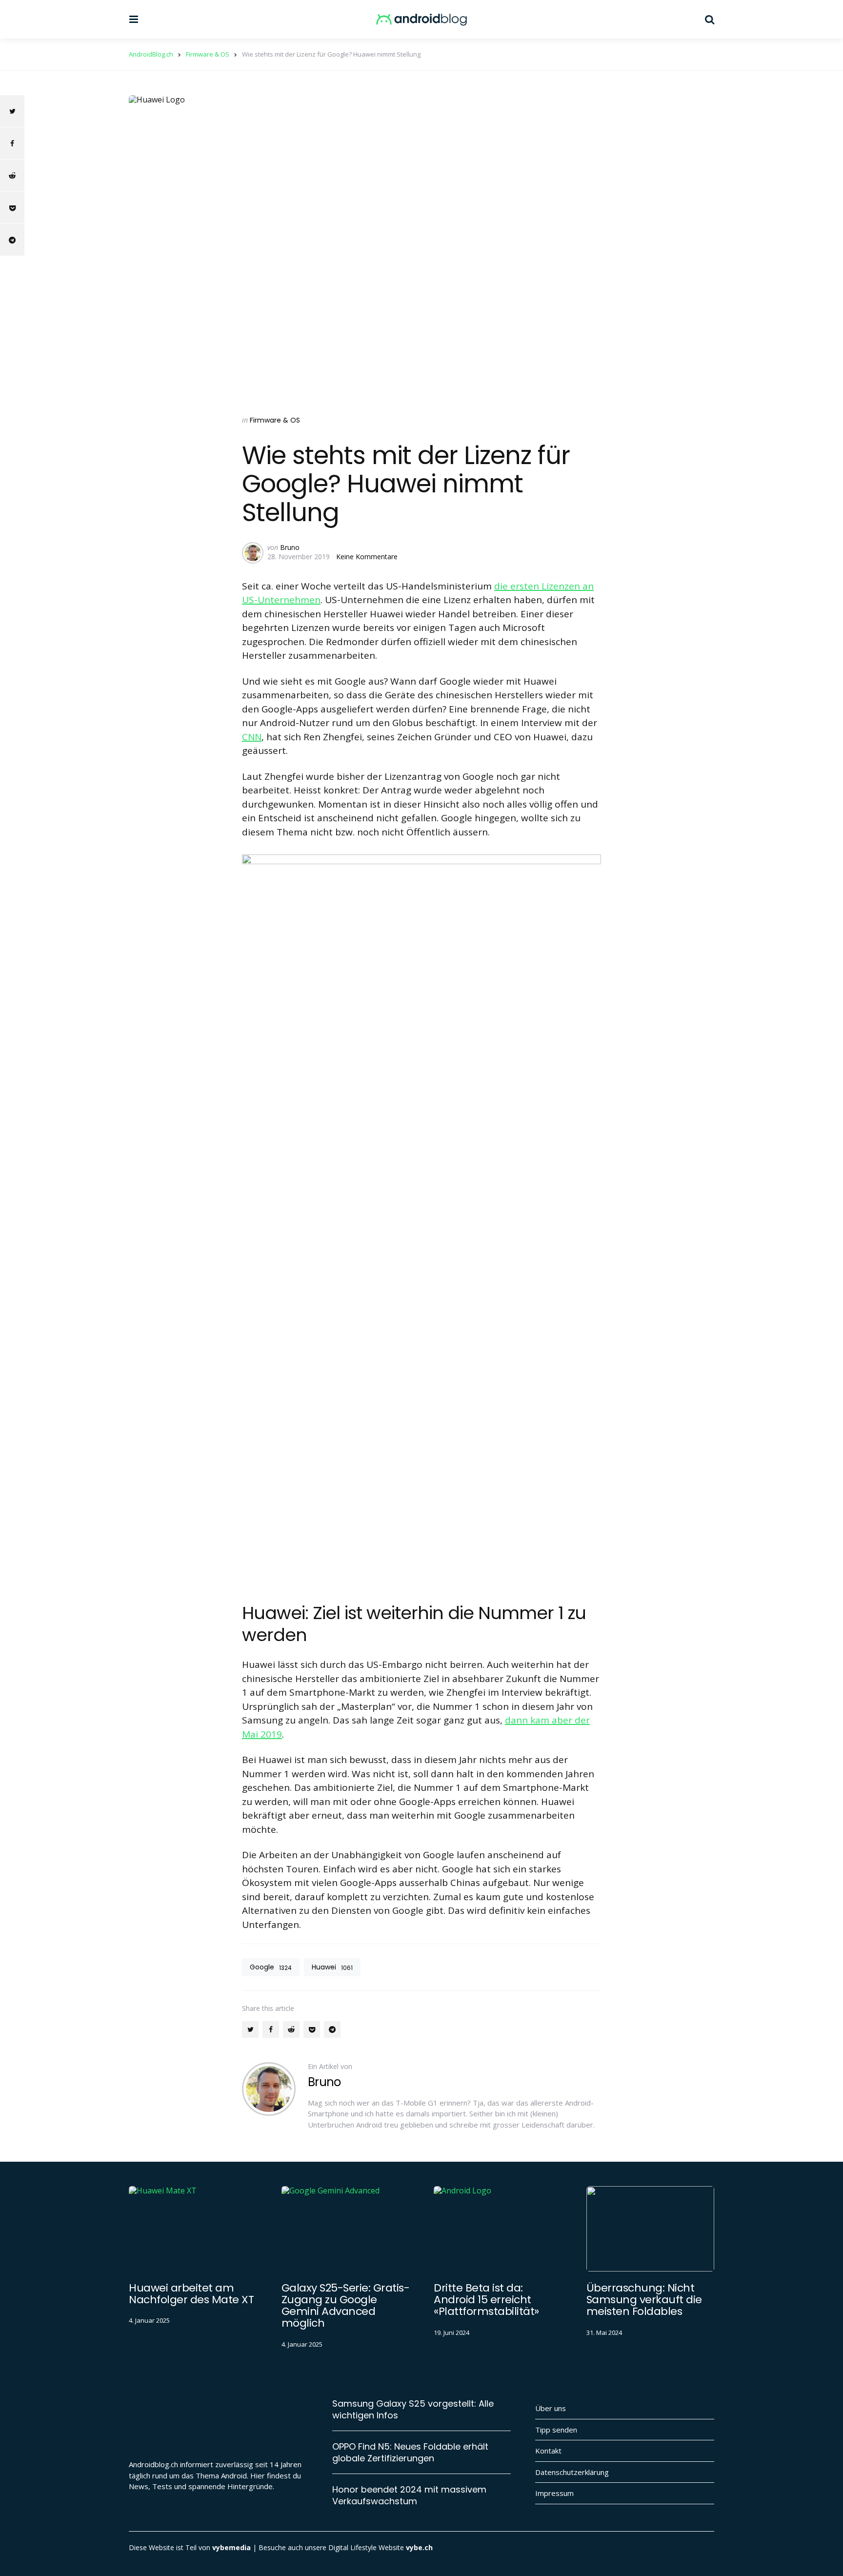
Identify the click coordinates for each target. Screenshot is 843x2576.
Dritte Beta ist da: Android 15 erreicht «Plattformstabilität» (486, 2300)
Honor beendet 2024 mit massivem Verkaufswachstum (409, 2495)
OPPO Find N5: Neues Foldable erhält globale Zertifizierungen (410, 2452)
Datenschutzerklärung (572, 2472)
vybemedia (231, 2547)
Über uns (551, 2408)
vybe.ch (419, 2547)
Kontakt (548, 2451)
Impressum (554, 2493)
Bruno (290, 547)
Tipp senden (556, 2430)
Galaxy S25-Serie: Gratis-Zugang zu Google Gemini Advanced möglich (346, 2306)
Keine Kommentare (367, 557)
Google (271, 1967)
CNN (252, 737)
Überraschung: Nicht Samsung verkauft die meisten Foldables (644, 2300)
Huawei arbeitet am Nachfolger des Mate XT (191, 2294)
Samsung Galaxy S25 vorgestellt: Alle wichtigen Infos (413, 2409)
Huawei (332, 1967)
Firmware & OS (275, 420)
